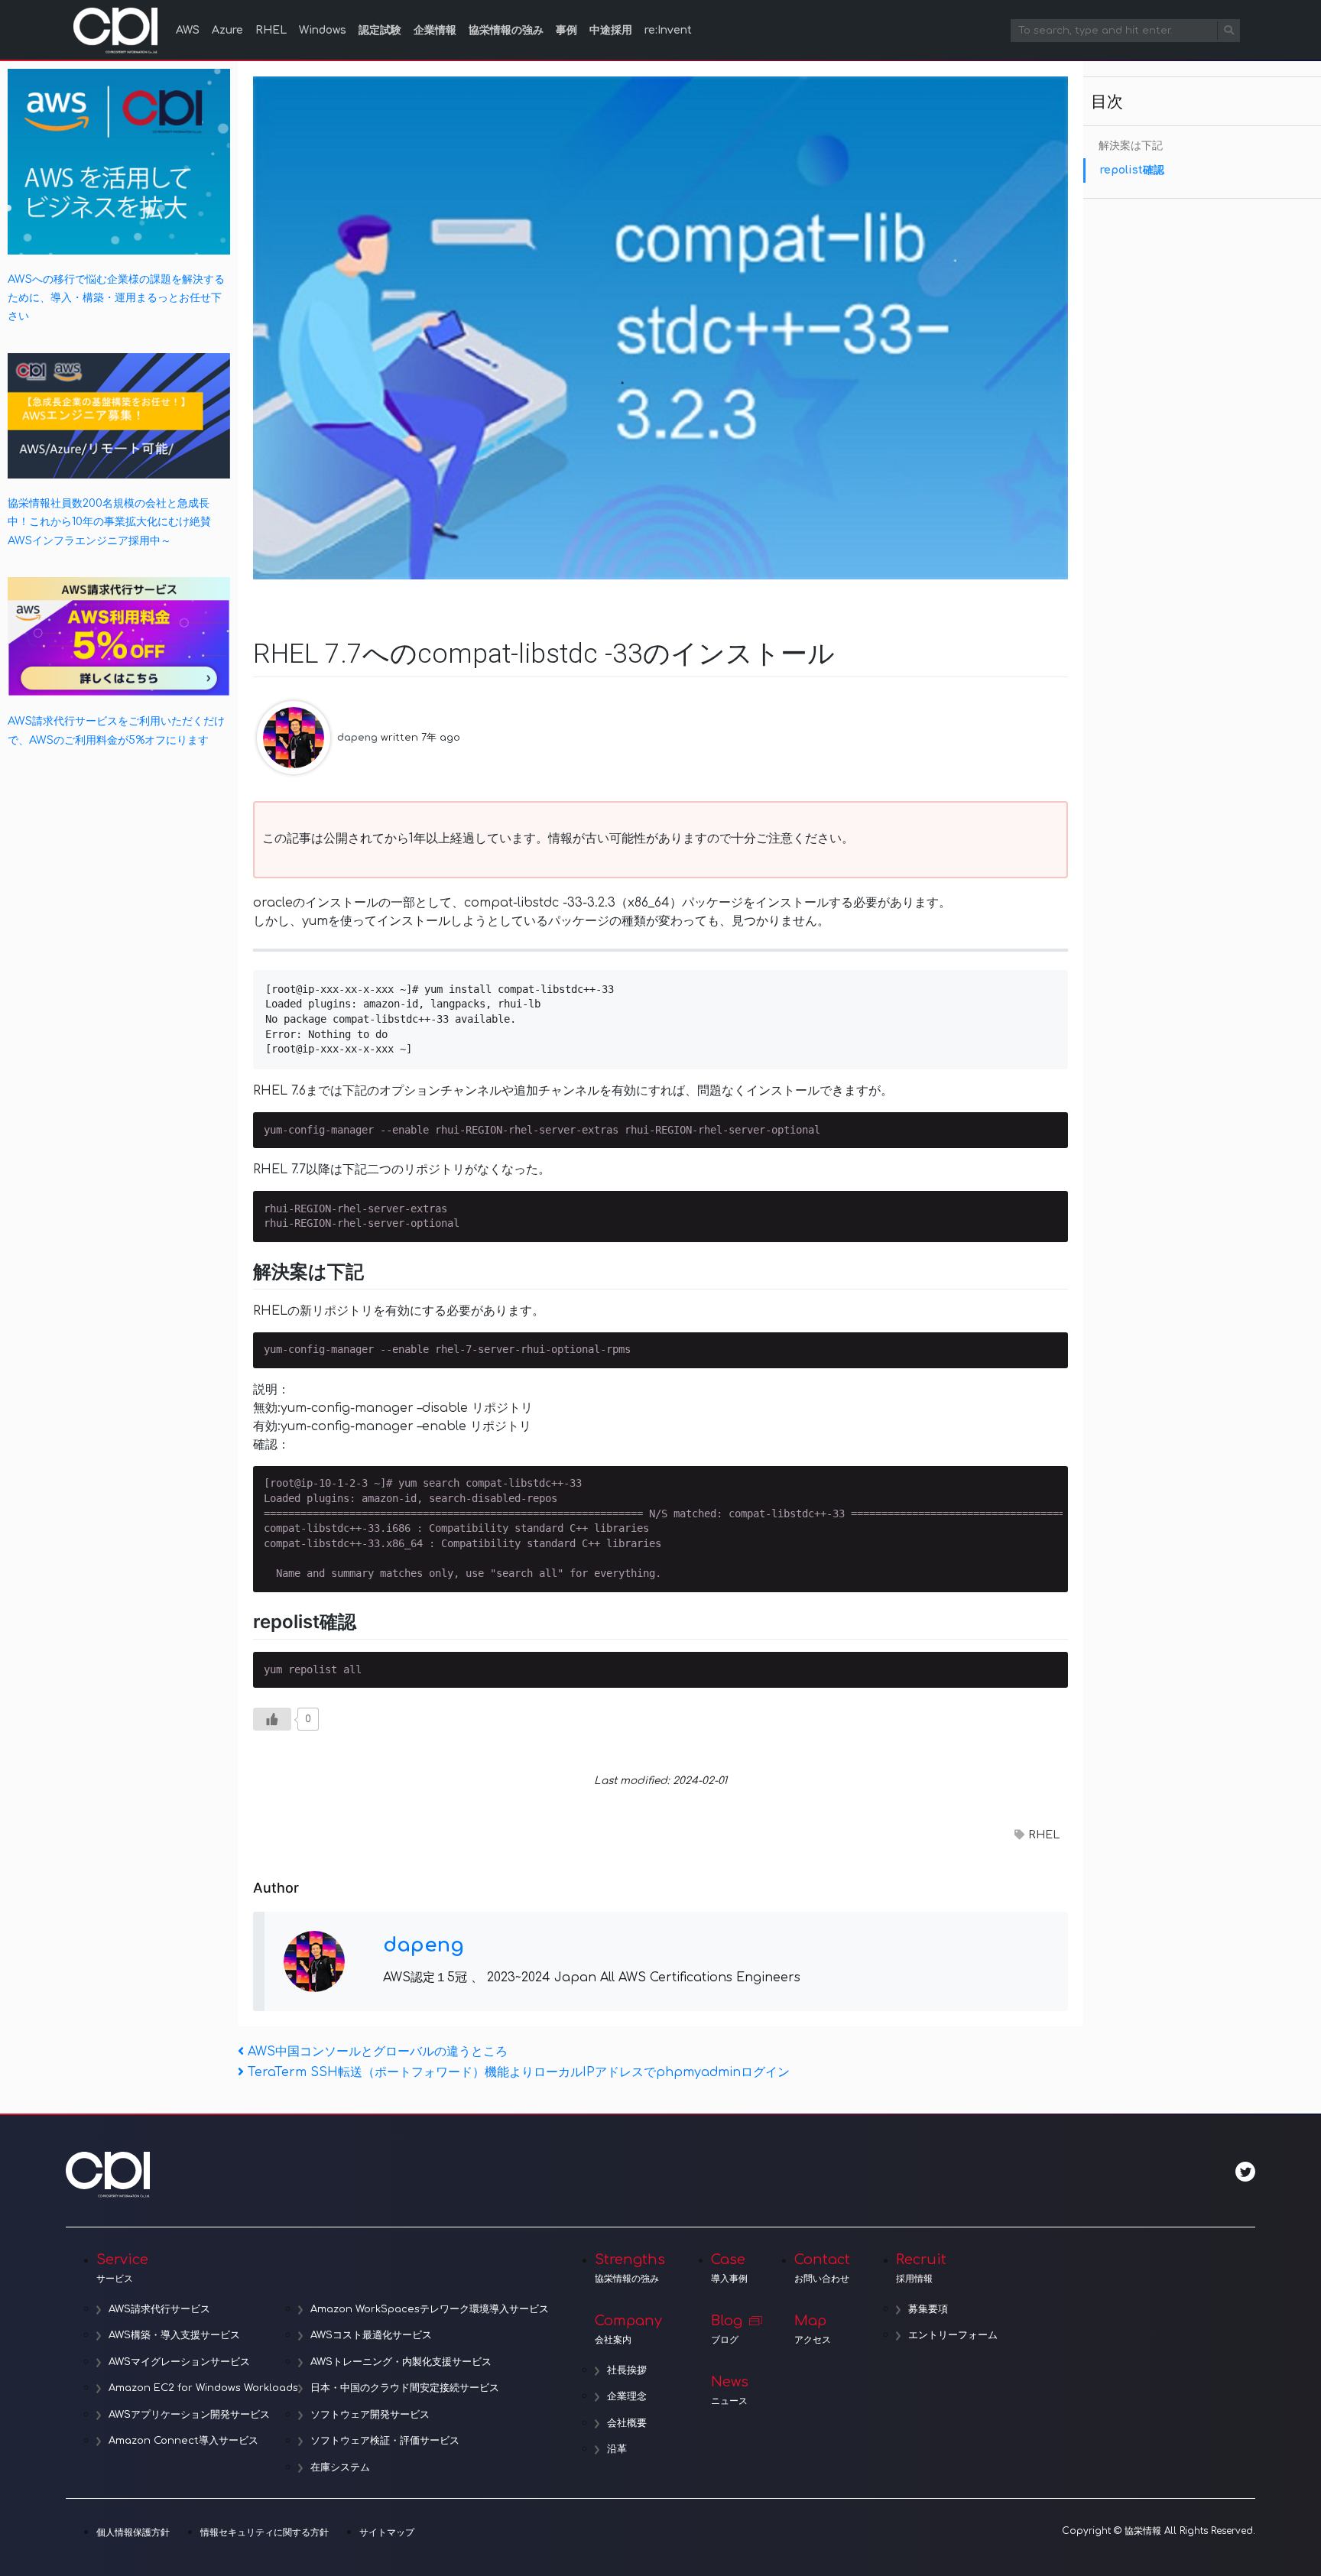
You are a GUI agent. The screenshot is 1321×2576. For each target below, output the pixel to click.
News (730, 2390)
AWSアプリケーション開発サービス (189, 2415)
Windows (323, 30)
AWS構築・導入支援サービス (174, 2335)
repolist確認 (1132, 170)
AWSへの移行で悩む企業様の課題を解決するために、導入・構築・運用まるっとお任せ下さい (116, 298)
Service (122, 2268)
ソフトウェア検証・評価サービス (385, 2441)
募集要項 (928, 2309)
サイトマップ (387, 2532)
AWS (188, 30)
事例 (566, 30)
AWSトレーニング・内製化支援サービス (401, 2362)
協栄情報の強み (506, 30)
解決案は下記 (1131, 146)
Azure (227, 30)
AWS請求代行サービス (159, 2309)
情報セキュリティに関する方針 (265, 2532)
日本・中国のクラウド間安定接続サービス (405, 2388)
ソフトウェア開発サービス (370, 2415)
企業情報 (435, 30)
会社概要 (627, 2423)
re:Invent (668, 30)
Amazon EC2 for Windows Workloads (203, 2388)
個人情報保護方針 (133, 2532)
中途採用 (611, 30)
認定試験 (380, 30)
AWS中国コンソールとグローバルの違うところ (377, 2052)
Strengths (630, 2268)
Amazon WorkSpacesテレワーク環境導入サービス (430, 2309)
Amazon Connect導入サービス (183, 2441)
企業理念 (627, 2396)
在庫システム (340, 2467)
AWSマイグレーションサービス (179, 2362)
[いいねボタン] (272, 1719)
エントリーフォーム (953, 2335)
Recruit (921, 2268)
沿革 (617, 2449)
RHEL (271, 30)
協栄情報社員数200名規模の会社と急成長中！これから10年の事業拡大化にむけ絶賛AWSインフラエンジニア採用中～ (109, 522)
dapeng (357, 737)
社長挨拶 (627, 2370)
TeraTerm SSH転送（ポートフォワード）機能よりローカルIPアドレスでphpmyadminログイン (518, 2072)
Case (729, 2268)
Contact (822, 2268)
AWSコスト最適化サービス (371, 2335)
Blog (727, 2329)
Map (813, 2329)
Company (628, 2329)
